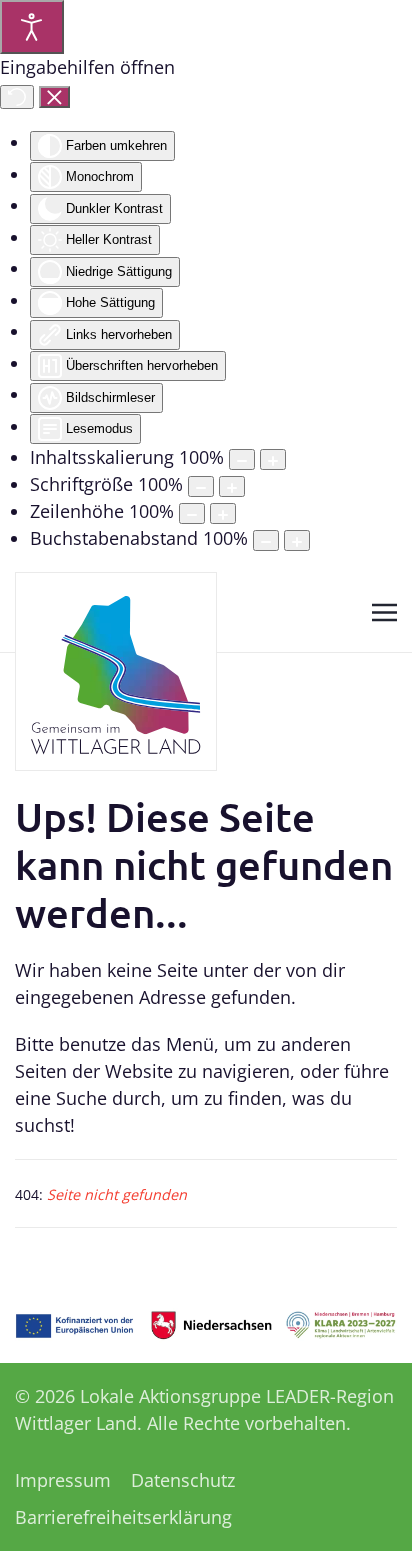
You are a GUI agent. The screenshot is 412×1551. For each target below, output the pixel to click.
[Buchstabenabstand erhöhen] (297, 540)
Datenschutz (183, 1480)
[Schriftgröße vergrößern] (232, 486)
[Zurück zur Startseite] (116, 671)
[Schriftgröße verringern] (201, 486)
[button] (384, 612)
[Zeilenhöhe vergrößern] (223, 513)
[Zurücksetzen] (17, 97)
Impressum (63, 1480)
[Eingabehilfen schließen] (54, 97)
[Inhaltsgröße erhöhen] (273, 459)
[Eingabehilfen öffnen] (32, 27)
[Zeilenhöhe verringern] (192, 513)
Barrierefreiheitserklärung (123, 1517)
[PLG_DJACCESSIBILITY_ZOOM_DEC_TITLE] (242, 459)
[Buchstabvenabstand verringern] (266, 540)
